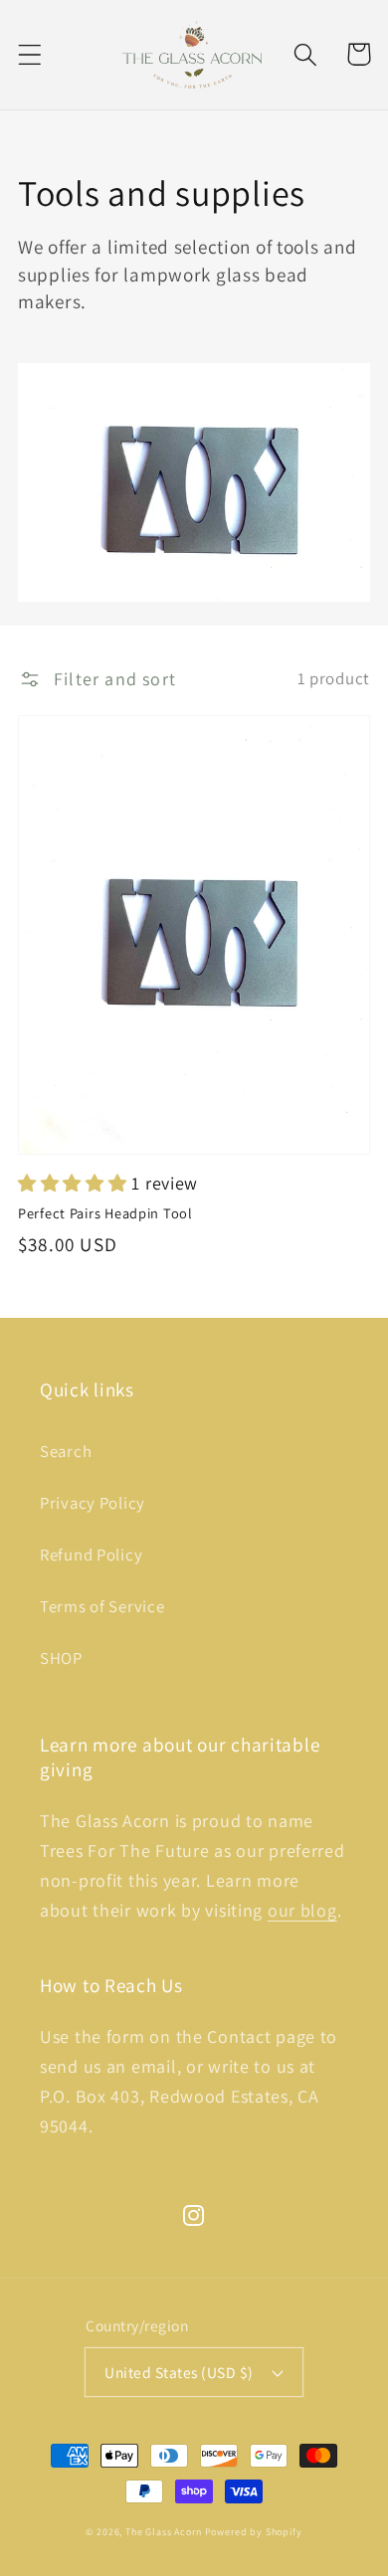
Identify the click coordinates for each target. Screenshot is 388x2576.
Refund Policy (91, 1555)
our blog (302, 1910)
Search (66, 1451)
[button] (30, 54)
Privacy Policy (93, 1503)
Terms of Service (102, 1606)
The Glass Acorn (164, 2532)
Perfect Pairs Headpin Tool (105, 1213)
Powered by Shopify (254, 2532)
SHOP (61, 1658)
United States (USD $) (179, 2372)
